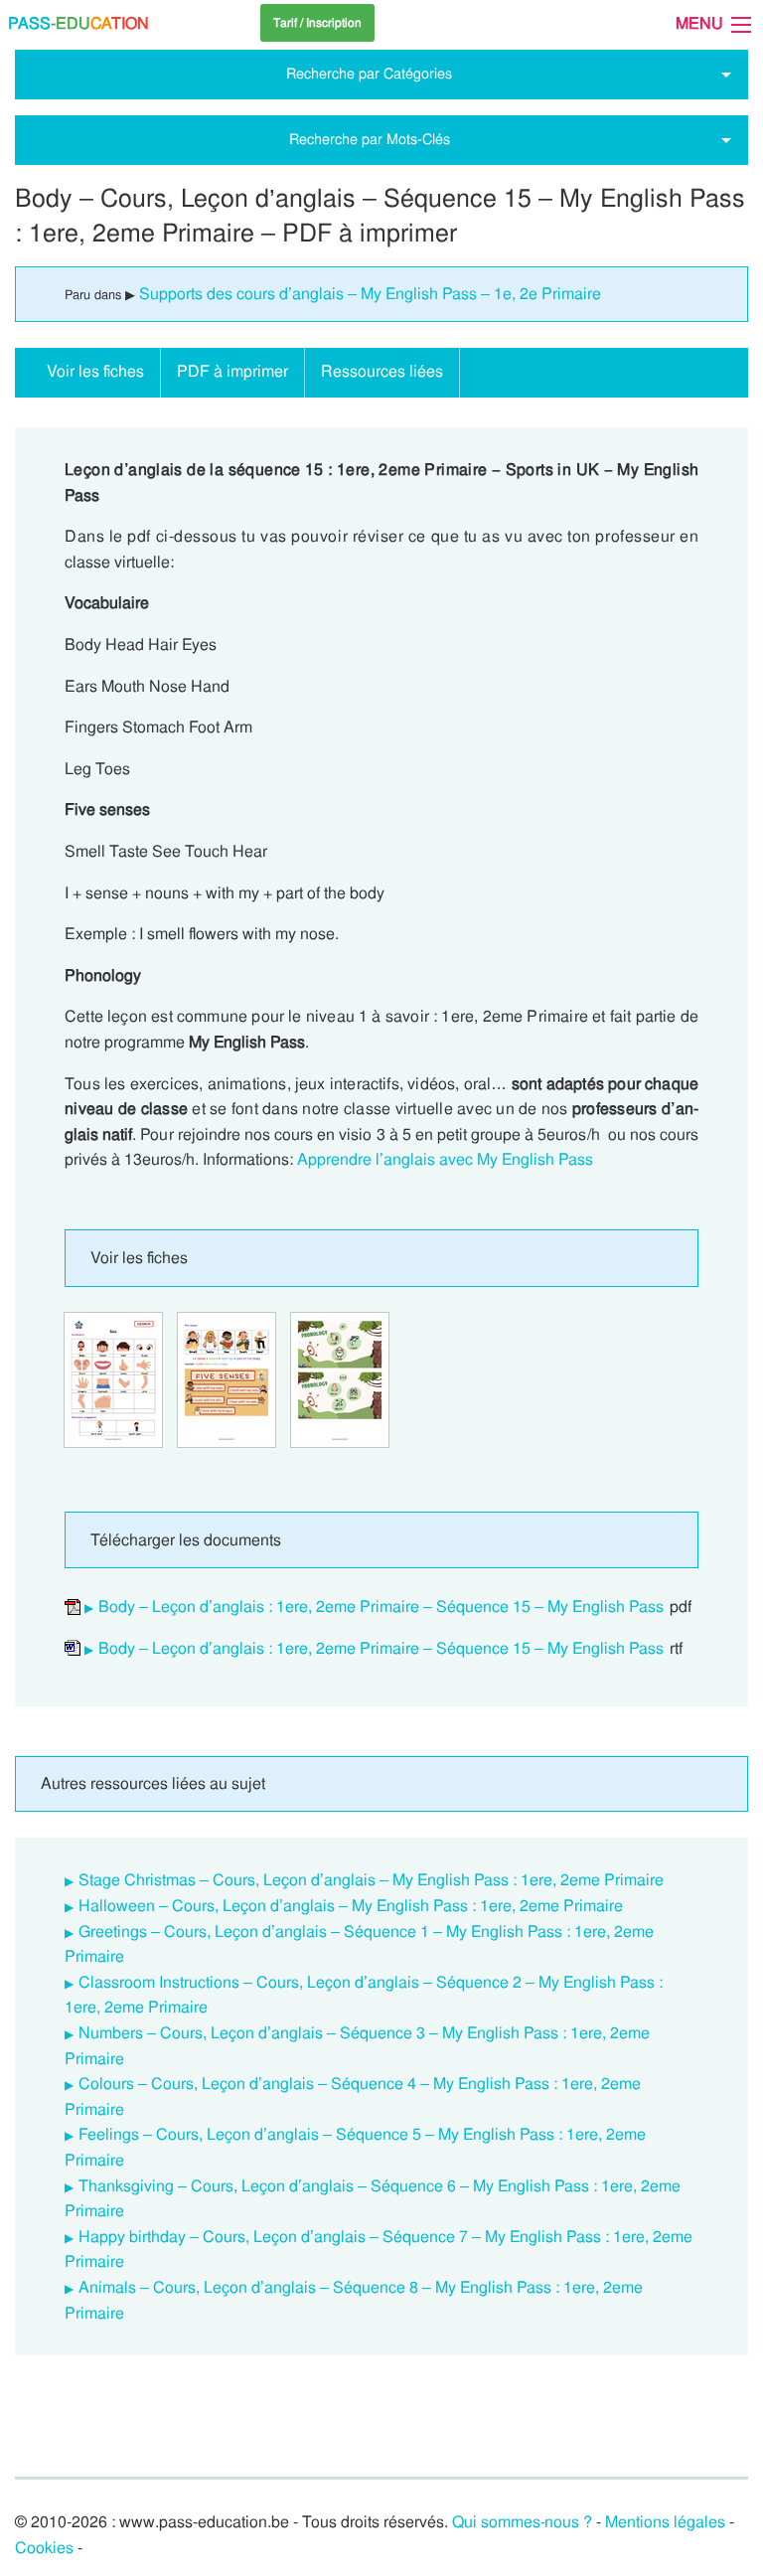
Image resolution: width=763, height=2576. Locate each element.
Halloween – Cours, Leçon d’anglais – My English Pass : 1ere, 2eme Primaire (351, 1906)
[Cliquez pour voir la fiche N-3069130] (113, 1380)
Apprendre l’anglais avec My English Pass (445, 1159)
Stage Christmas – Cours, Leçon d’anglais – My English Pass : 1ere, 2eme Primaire (371, 1880)
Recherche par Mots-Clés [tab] (370, 139)
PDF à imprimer (232, 371)
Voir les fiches (95, 371)
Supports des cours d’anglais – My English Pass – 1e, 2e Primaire (370, 294)
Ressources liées (382, 371)
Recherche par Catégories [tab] (369, 74)
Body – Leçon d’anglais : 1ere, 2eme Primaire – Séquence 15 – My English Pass (381, 1607)
